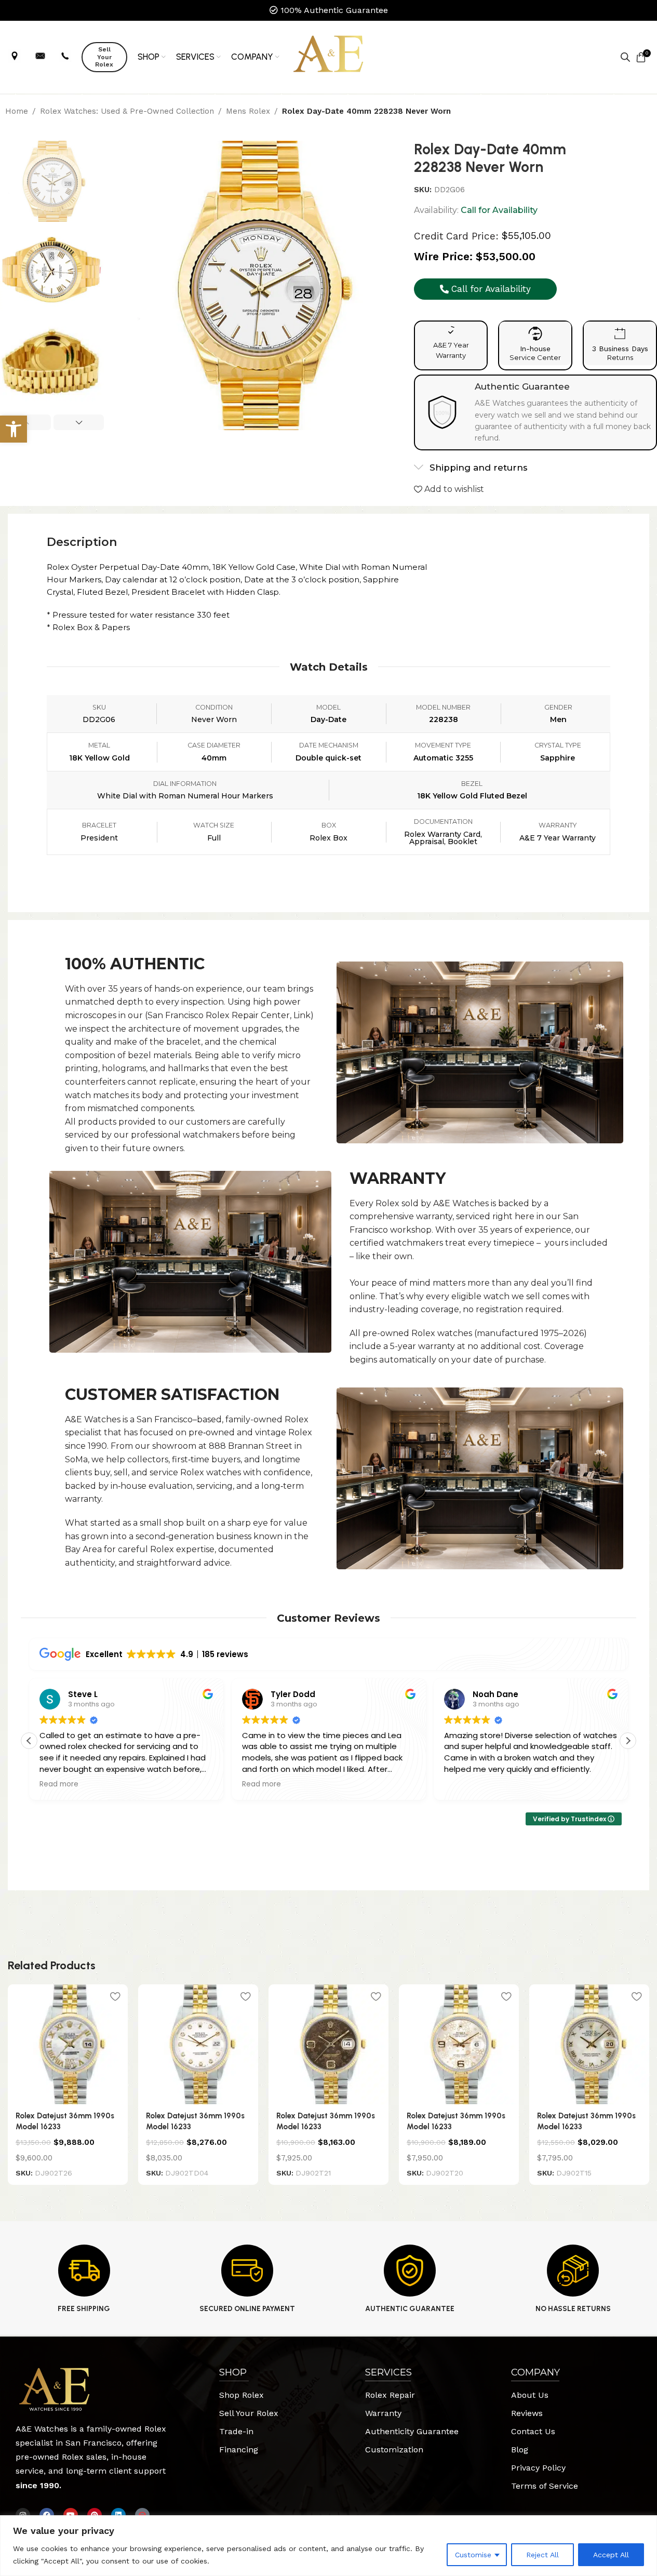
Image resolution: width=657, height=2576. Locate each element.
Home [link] (17, 111)
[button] (79, 422)
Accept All (611, 2555)
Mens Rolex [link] (248, 111)
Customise (473, 2555)
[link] (14, 429)
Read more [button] (59, 1784)
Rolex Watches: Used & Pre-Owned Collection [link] (127, 111)
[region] (328, 2546)
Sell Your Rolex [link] (104, 57)
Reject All (542, 2555)
